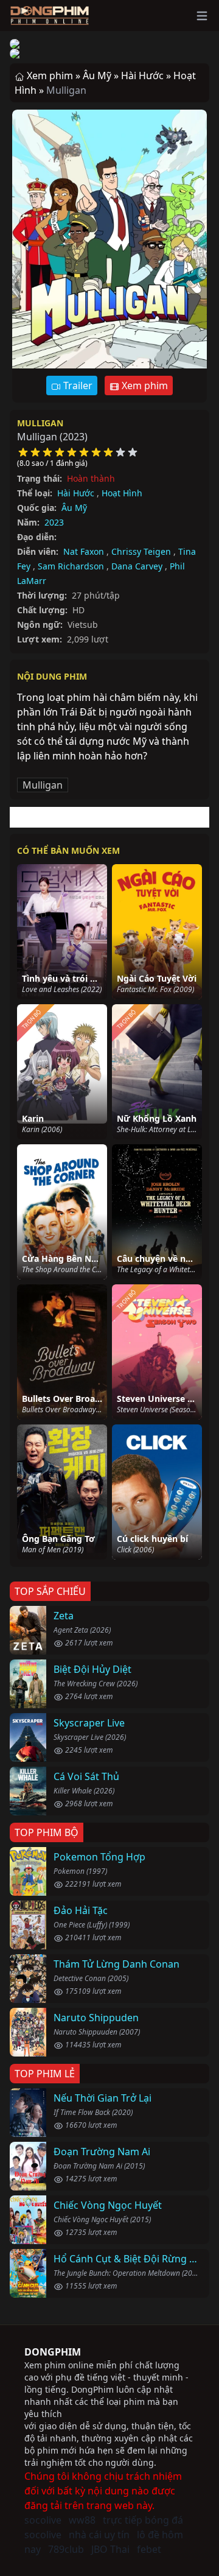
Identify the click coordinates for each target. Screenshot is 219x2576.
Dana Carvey (137, 566)
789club (66, 2549)
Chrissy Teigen (141, 551)
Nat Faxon (84, 551)
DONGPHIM (53, 2352)
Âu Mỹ (74, 508)
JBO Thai (110, 2549)
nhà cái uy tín (99, 2535)
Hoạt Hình (122, 493)
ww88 (82, 2520)
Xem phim (144, 385)
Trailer (77, 385)
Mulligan (40, 423)
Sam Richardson (71, 566)
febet (149, 2549)
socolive (43, 2520)
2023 (54, 522)
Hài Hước (76, 493)
